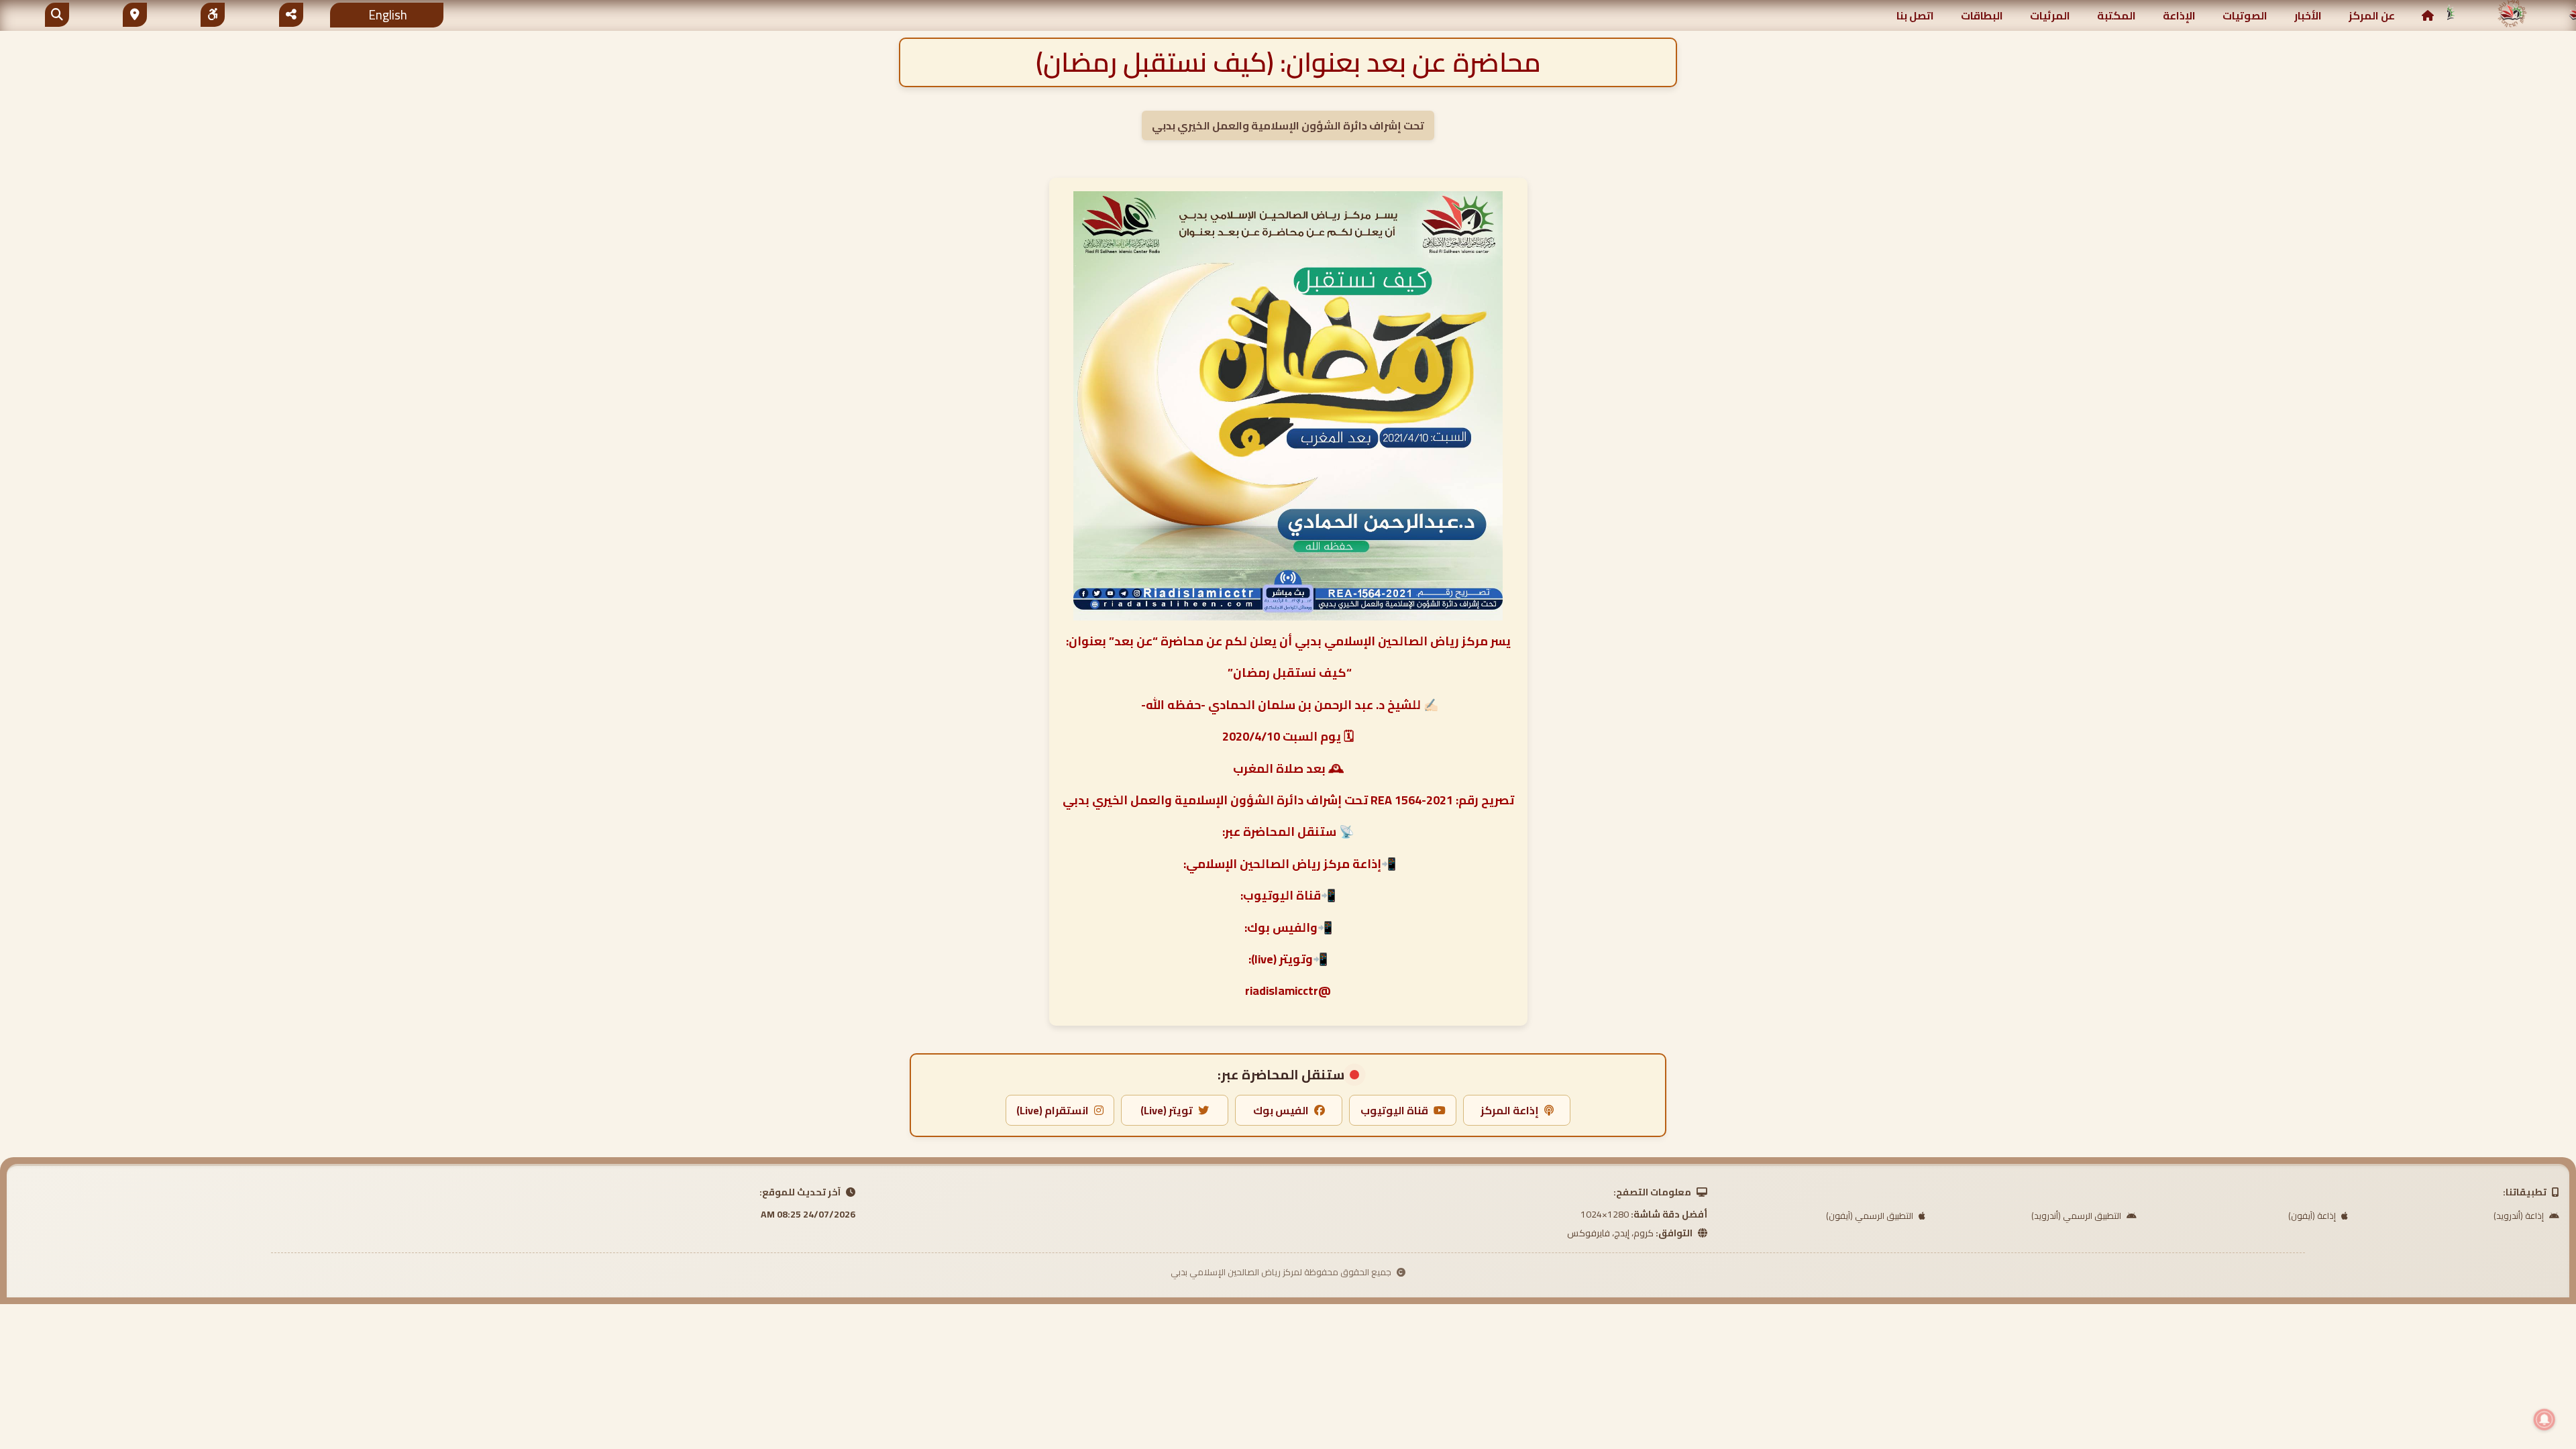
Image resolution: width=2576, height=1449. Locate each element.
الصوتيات (2245, 15)
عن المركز (2372, 15)
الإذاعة (2179, 15)
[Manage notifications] (2544, 1419)
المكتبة (2116, 15)
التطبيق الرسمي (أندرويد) (2077, 1216)
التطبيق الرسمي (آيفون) (1871, 1216)
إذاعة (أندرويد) (2520, 1216)
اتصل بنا (1915, 15)
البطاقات (1982, 15)
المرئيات (2050, 15)
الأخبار (2308, 15)
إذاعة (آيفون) (2313, 1216)
